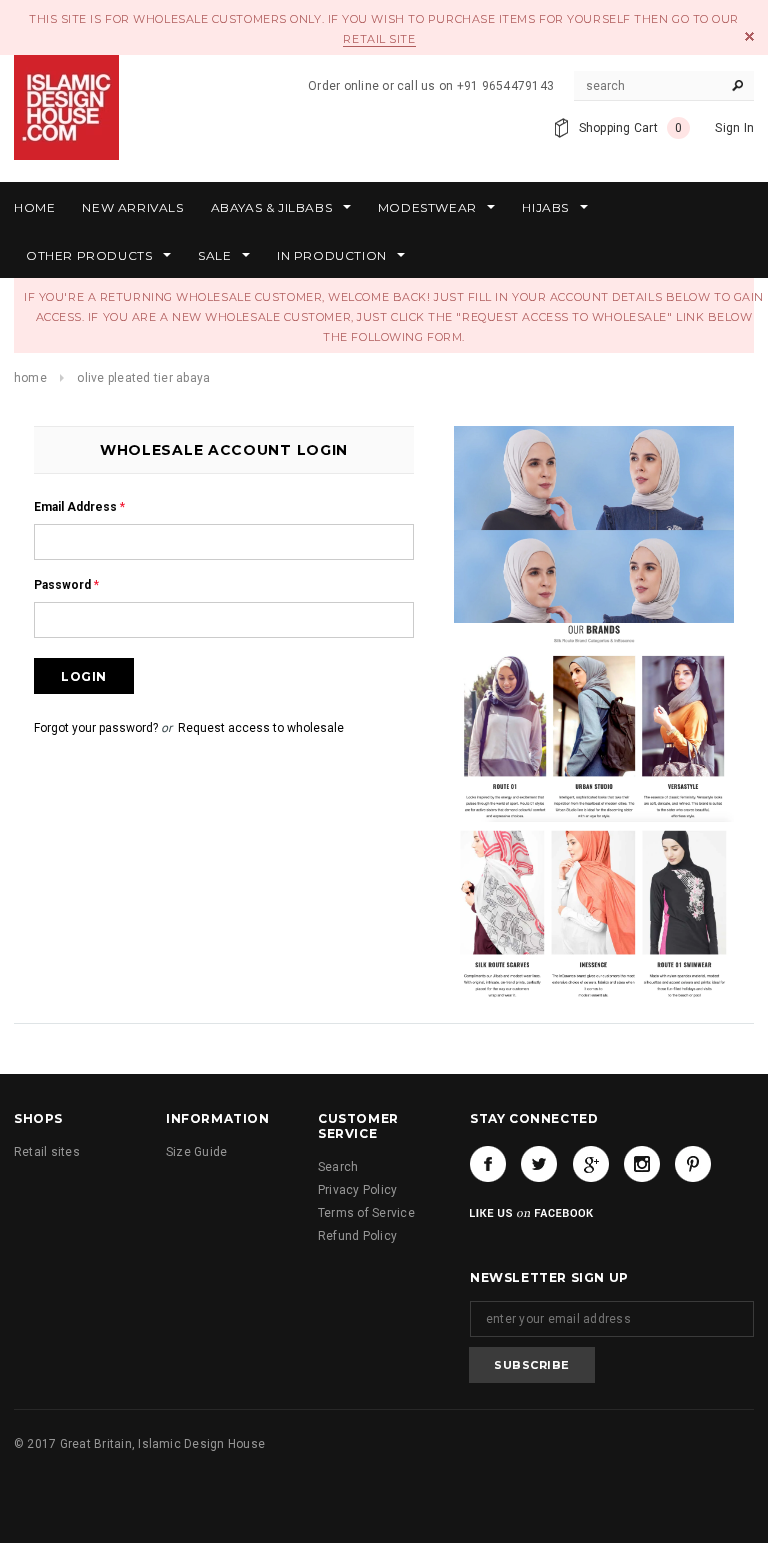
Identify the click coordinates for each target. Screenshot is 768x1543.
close (749, 36)
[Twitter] (539, 1164)
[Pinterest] (693, 1164)
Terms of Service (366, 1213)
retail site (379, 39)
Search (338, 1167)
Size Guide (196, 1152)
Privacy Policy (357, 1190)
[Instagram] (642, 1164)
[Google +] (591, 1164)
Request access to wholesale (261, 728)
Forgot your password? (96, 728)
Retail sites (47, 1152)
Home (30, 378)
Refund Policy (357, 1236)
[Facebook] (488, 1164)
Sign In (734, 128)
